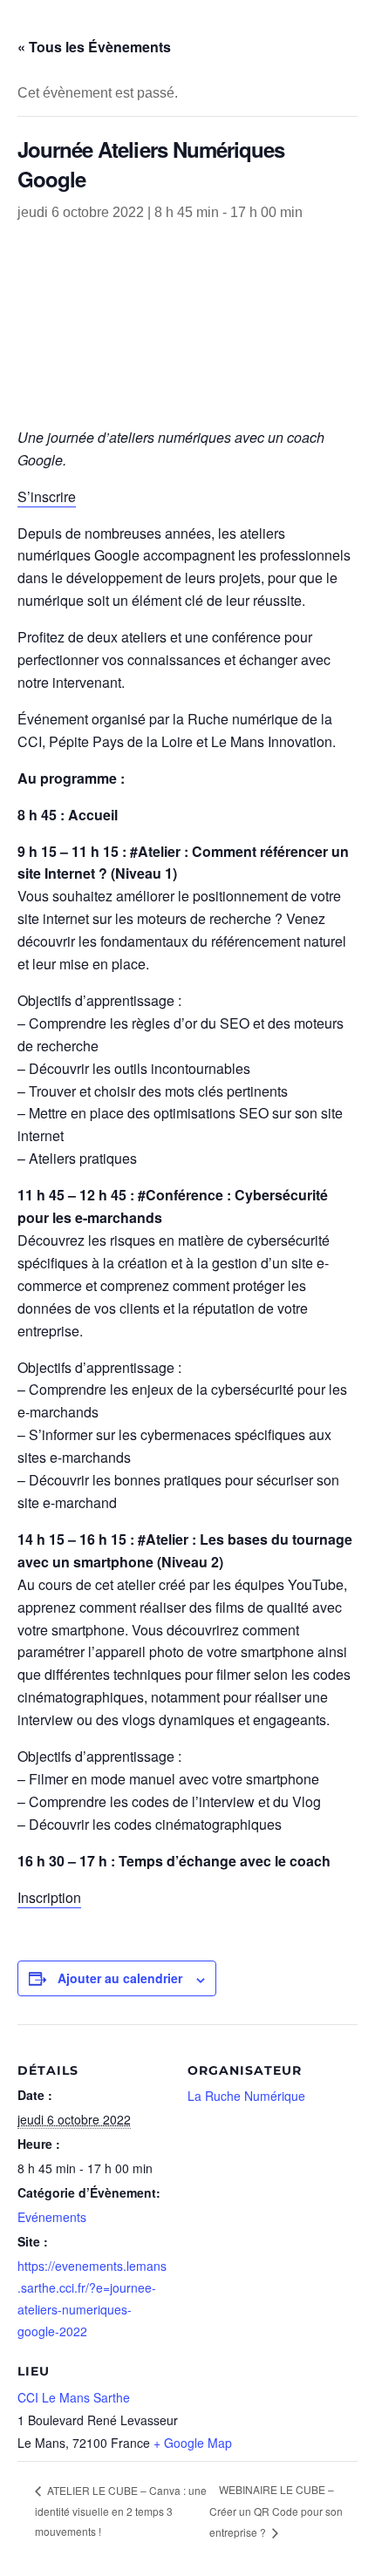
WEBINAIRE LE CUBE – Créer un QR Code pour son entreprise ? (276, 2510)
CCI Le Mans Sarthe (74, 2397)
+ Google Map (193, 2443)
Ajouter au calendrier (120, 1978)
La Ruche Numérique (246, 2096)
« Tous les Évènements (94, 47)
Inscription (49, 1897)
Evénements (52, 2217)
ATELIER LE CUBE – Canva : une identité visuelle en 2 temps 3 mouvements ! (121, 2511)
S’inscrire (47, 496)
